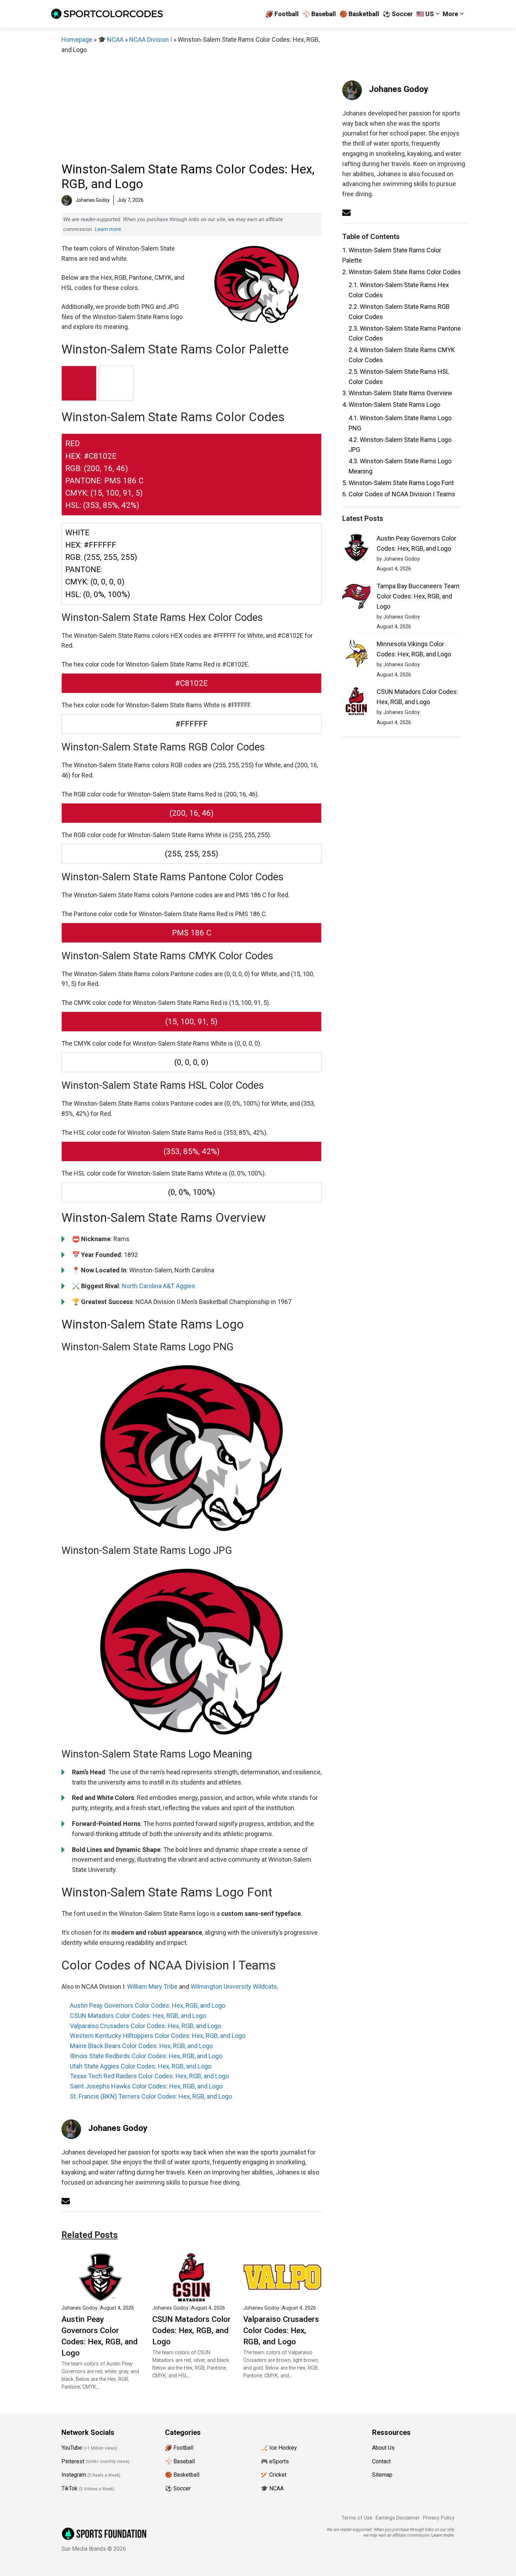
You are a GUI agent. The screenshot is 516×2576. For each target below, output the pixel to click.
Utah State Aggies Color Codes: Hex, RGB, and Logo (141, 2066)
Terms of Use (357, 2518)
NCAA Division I (151, 39)
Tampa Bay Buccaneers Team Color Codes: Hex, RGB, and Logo (418, 596)
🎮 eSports (275, 2461)
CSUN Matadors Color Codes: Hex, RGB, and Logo (138, 2016)
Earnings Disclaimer (398, 2518)
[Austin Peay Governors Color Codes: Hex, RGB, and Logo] (101, 2296)
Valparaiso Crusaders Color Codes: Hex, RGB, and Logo (145, 2026)
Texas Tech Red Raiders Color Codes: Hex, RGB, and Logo (149, 2076)
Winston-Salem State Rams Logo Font (398, 483)
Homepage (77, 39)
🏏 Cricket (274, 2475)
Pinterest (73, 2461)
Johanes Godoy (118, 2128)
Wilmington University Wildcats (234, 1986)
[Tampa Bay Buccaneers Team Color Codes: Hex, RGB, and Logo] (356, 597)
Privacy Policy (439, 2518)
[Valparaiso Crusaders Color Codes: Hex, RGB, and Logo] (282, 2296)
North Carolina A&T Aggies (158, 1286)
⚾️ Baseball (319, 14)
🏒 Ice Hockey (279, 2448)
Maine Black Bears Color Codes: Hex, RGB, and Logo (141, 2046)
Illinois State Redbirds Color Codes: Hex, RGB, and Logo (146, 2056)
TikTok (70, 2488)
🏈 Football (282, 14)
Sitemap (382, 2475)
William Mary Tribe (152, 1986)
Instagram (74, 2475)
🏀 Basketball (359, 14)
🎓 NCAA (111, 39)
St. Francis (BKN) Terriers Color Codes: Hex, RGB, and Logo (151, 2096)
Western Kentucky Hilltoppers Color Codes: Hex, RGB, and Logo (158, 2036)
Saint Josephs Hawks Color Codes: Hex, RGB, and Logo (146, 2086)
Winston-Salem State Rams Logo (391, 405)
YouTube (72, 2448)
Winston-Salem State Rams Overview (397, 393)
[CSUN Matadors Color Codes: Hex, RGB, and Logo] (191, 2296)
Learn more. (109, 229)
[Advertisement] (191, 108)
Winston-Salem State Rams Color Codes (402, 272)
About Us (383, 2448)
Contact (381, 2461)
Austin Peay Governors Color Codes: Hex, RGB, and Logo (148, 2005)
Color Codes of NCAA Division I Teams (399, 494)
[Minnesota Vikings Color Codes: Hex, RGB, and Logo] (356, 655)
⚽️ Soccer (398, 14)
